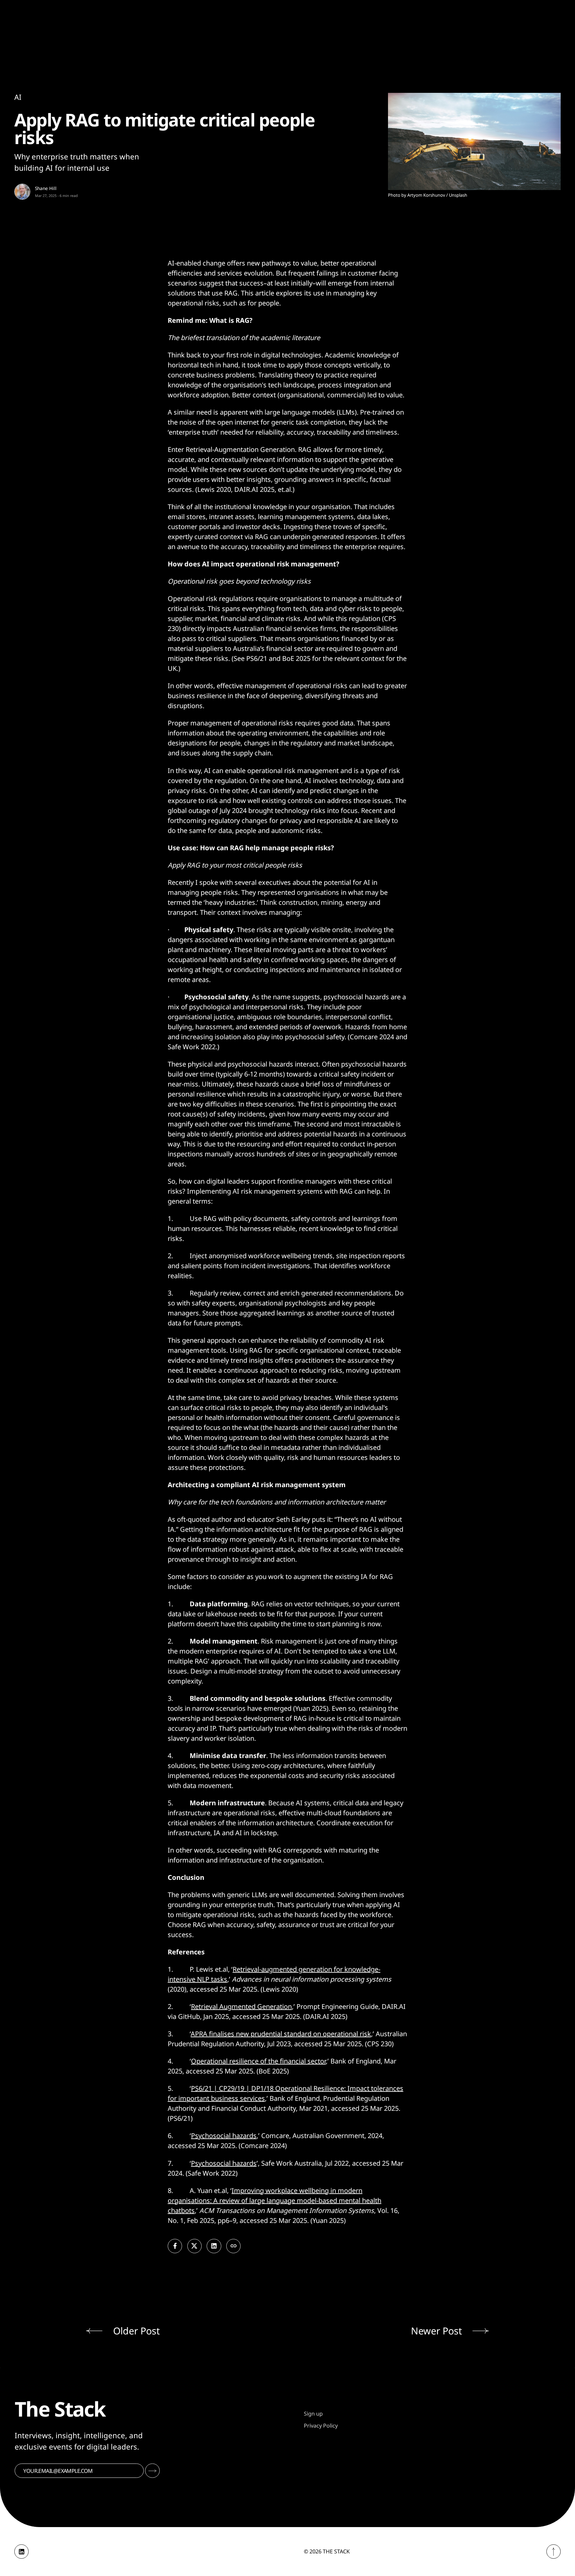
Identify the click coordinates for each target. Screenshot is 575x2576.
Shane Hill (46, 188)
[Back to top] (554, 2552)
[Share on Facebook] (175, 2246)
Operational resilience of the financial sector (258, 2061)
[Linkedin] (21, 2552)
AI (18, 97)
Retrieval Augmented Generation (241, 2006)
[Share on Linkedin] (214, 2246)
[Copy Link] (233, 2246)
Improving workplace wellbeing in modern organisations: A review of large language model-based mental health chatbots (275, 2200)
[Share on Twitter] (194, 2246)
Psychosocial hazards (224, 2136)
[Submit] (152, 2471)
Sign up (313, 2414)
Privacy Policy (321, 2426)
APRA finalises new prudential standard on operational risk (281, 2034)
